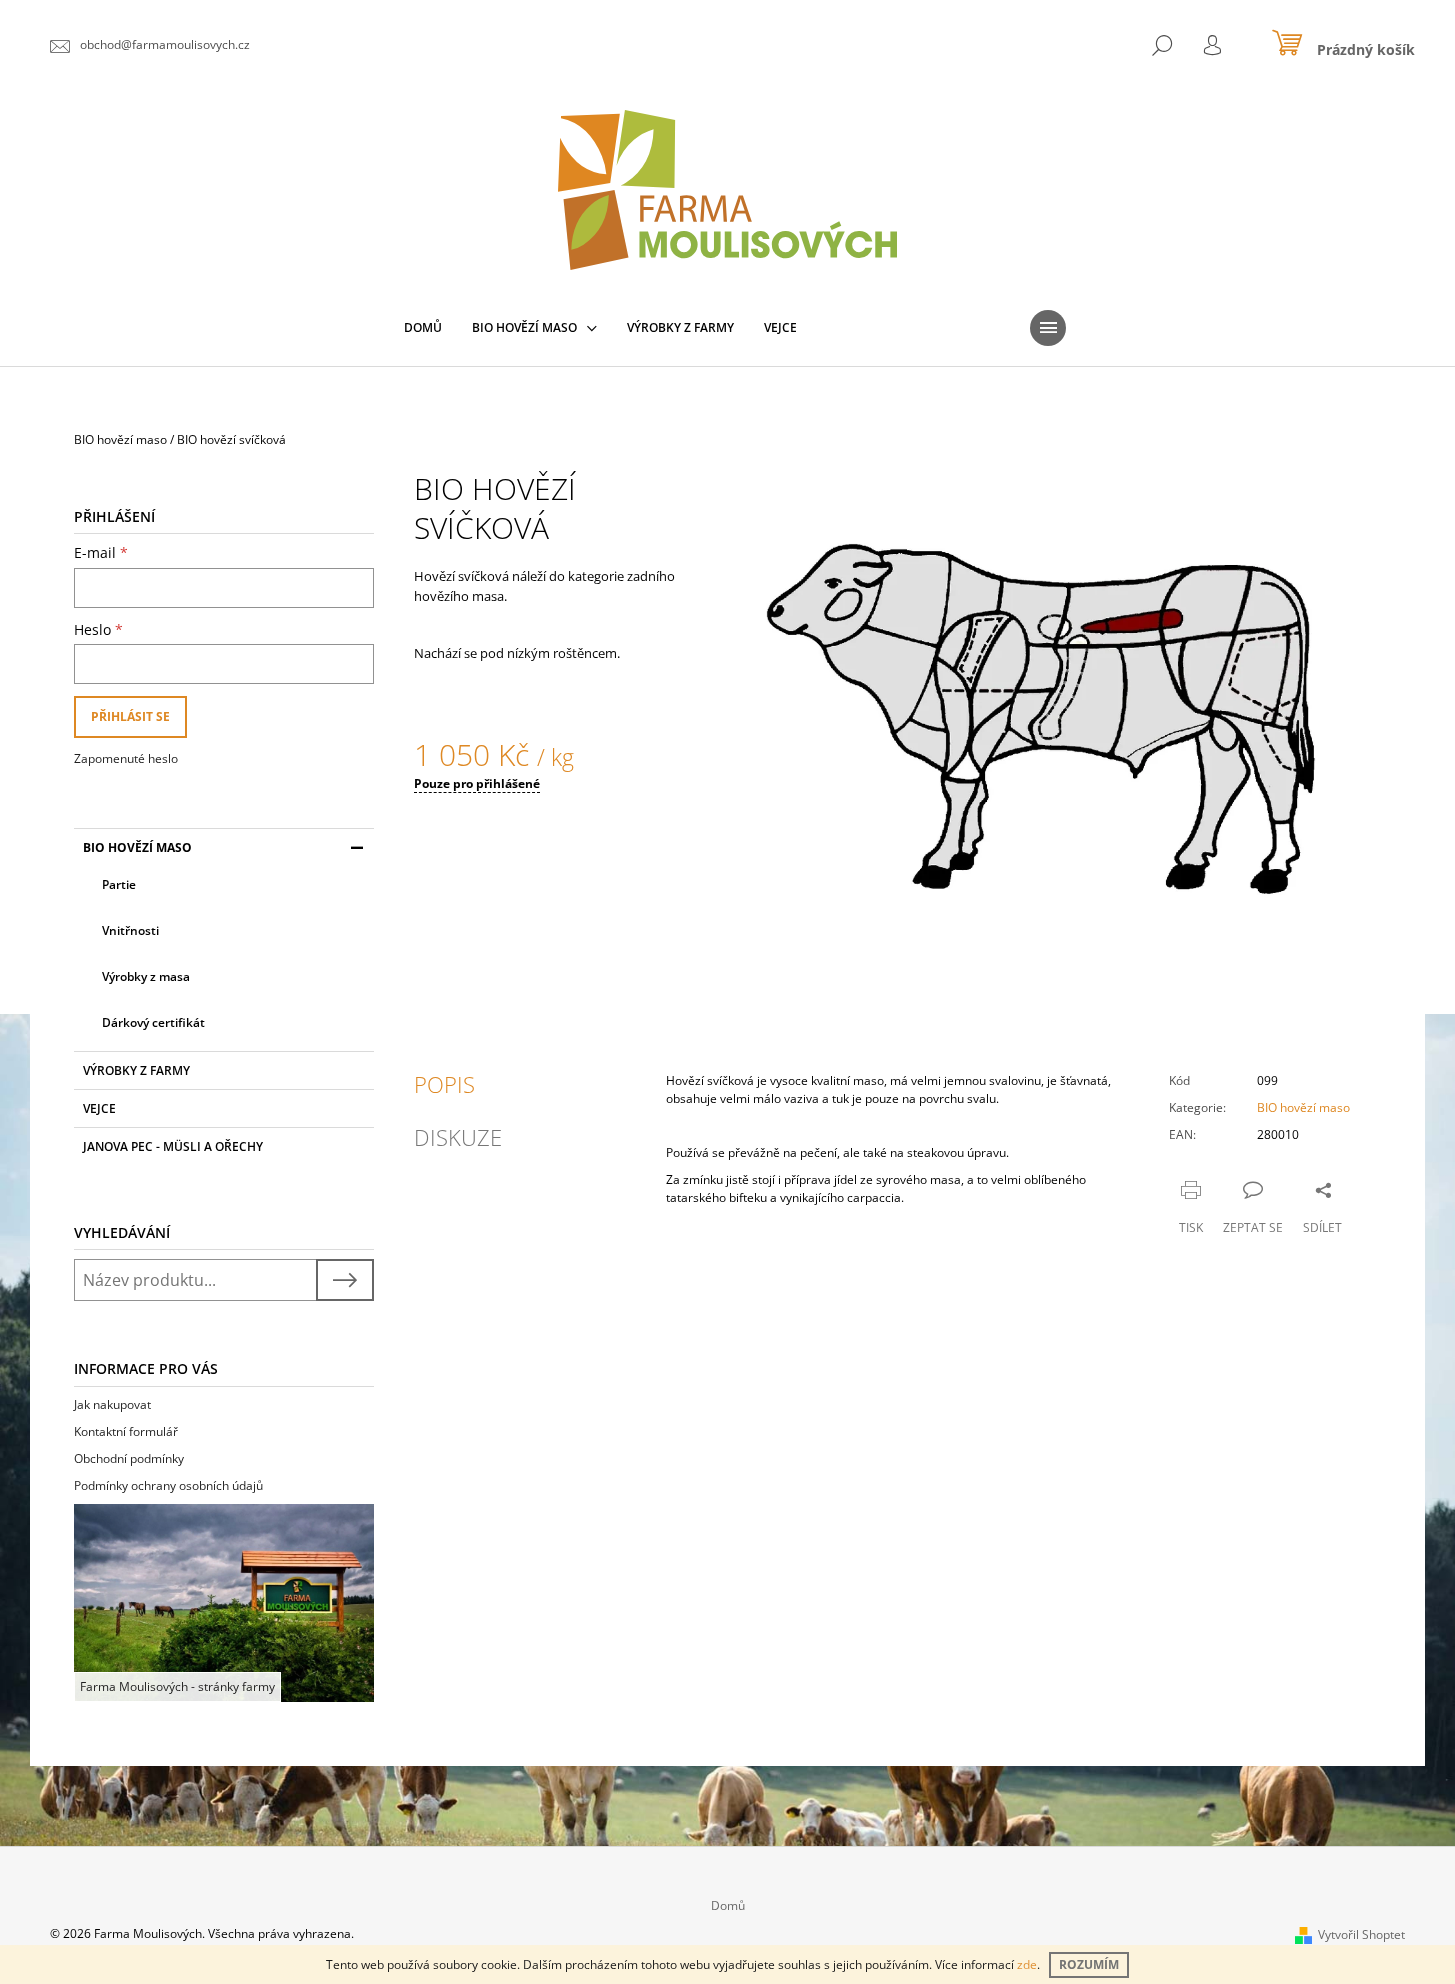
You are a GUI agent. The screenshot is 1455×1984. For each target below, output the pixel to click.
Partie (119, 884)
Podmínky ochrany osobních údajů (168, 1485)
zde (1027, 1964)
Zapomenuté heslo (126, 758)
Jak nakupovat (112, 1404)
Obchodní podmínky (129, 1458)
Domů (728, 1905)
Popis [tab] (444, 1084)
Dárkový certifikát (153, 1022)
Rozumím (1089, 1964)
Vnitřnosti (130, 930)
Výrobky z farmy (136, 1070)
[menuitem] (423, 328)
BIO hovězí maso (137, 847)
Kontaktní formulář (126, 1431)
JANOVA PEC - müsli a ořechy (173, 1146)
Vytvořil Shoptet (1361, 1934)
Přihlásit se (130, 716)
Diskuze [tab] (458, 1137)
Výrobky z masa (146, 976)
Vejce (99, 1108)
